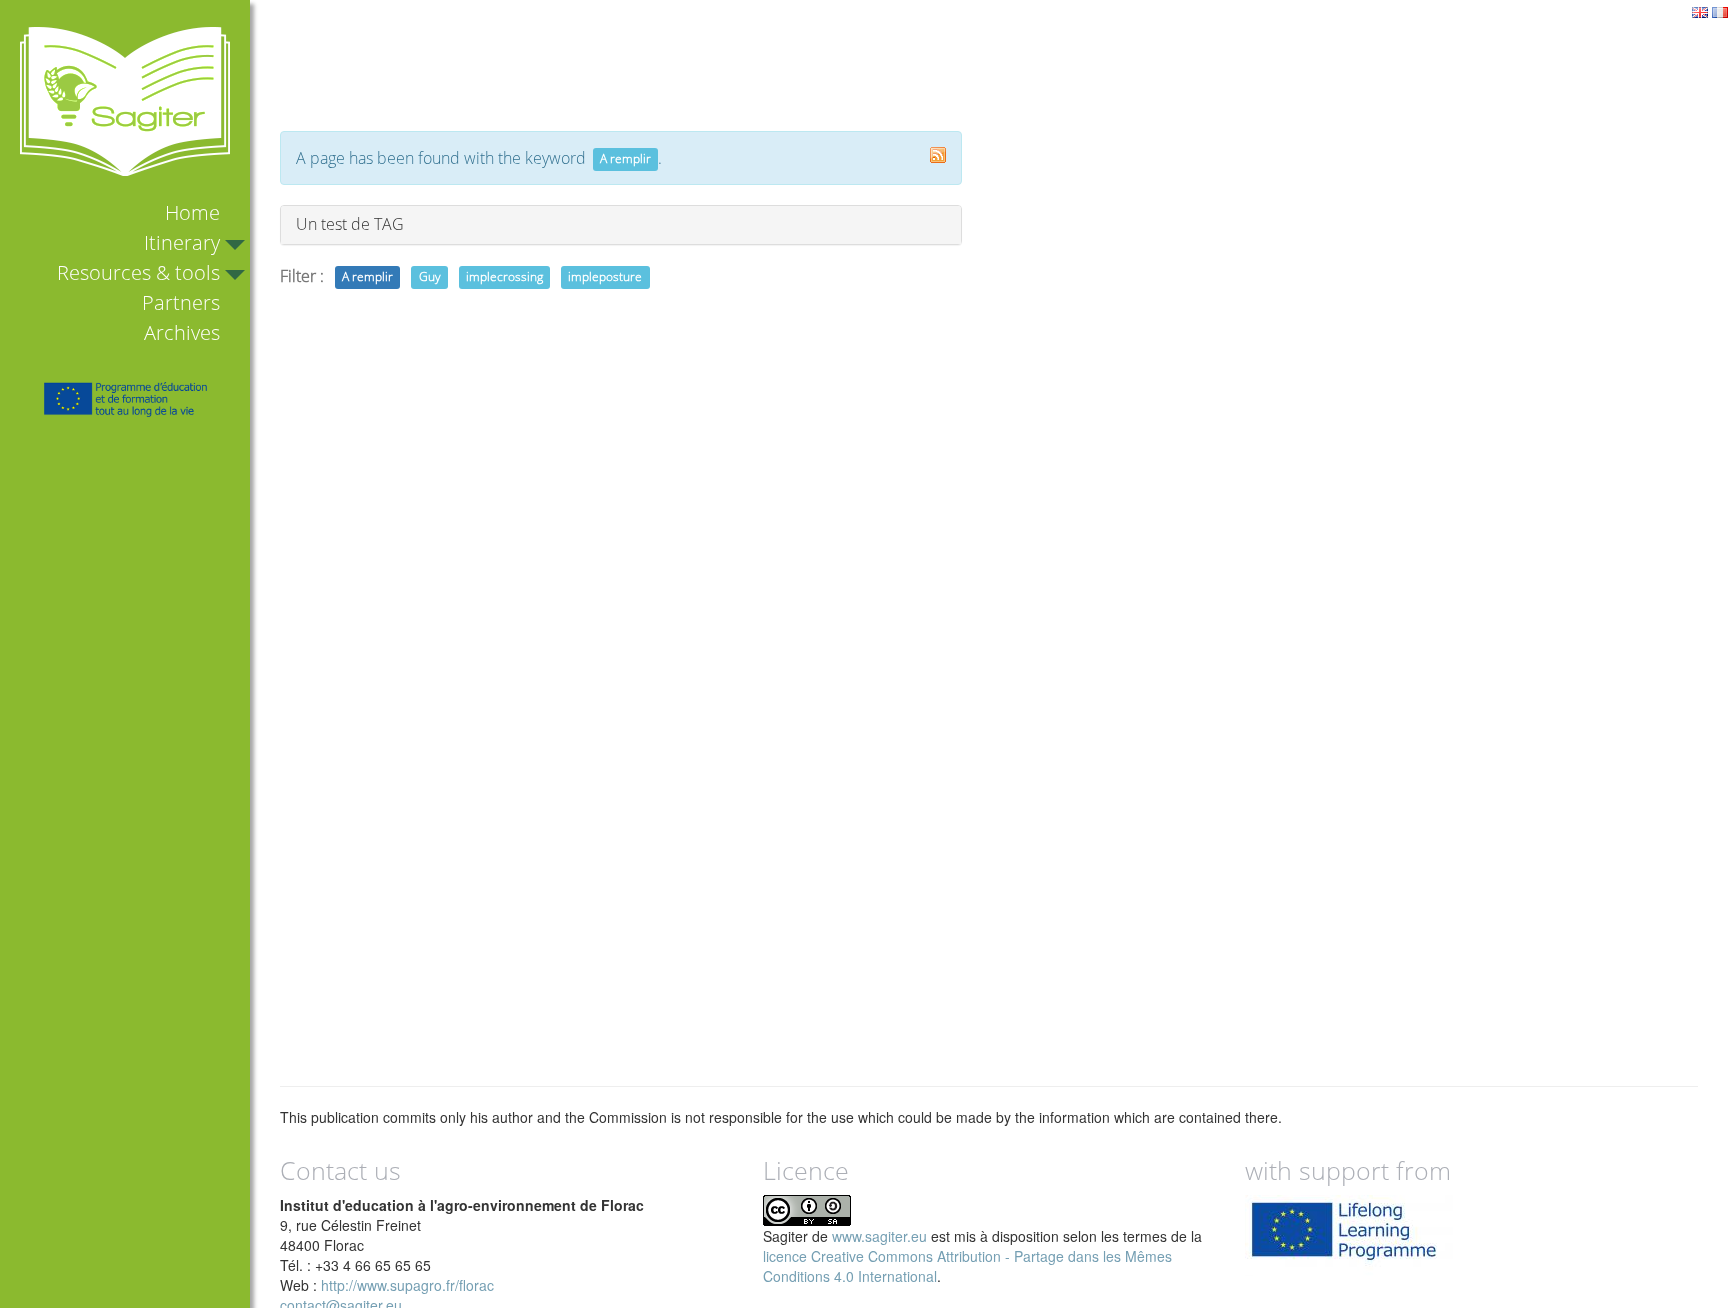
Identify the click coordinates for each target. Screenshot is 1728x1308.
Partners (181, 302)
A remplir (367, 277)
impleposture (605, 277)
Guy (430, 277)
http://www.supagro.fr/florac (407, 1285)
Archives (182, 332)
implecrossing (504, 277)
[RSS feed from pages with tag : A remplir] (938, 155)
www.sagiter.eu (879, 1236)
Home (192, 212)
